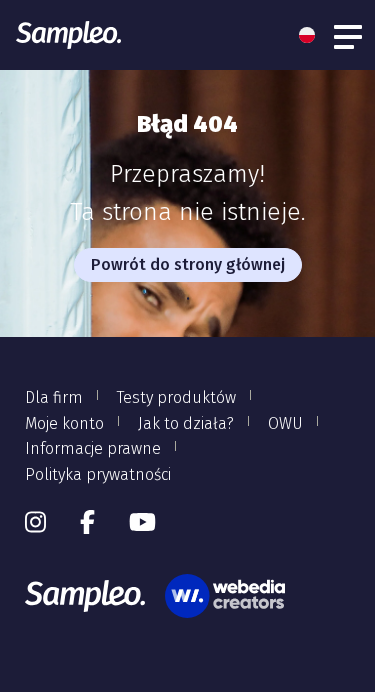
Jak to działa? (186, 423)
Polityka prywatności (98, 474)
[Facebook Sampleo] (87, 523)
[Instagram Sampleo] (35, 523)
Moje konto (64, 423)
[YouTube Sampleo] (142, 523)
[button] (312, 35)
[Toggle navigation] (349, 35)
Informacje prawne (93, 448)
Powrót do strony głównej (188, 264)
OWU (285, 423)
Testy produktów (176, 397)
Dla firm (54, 397)
